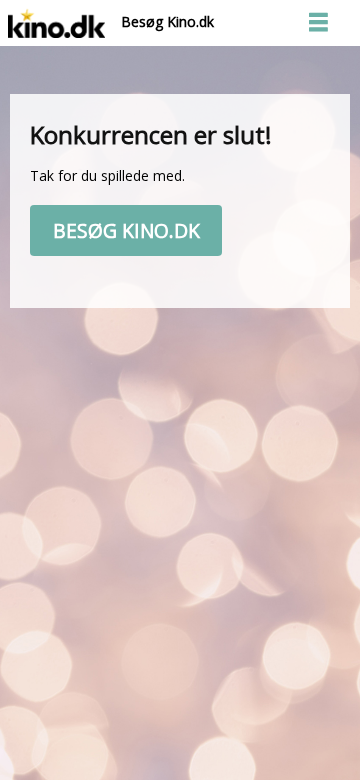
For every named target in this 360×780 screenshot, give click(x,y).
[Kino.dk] (56, 21)
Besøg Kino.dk (159, 21)
